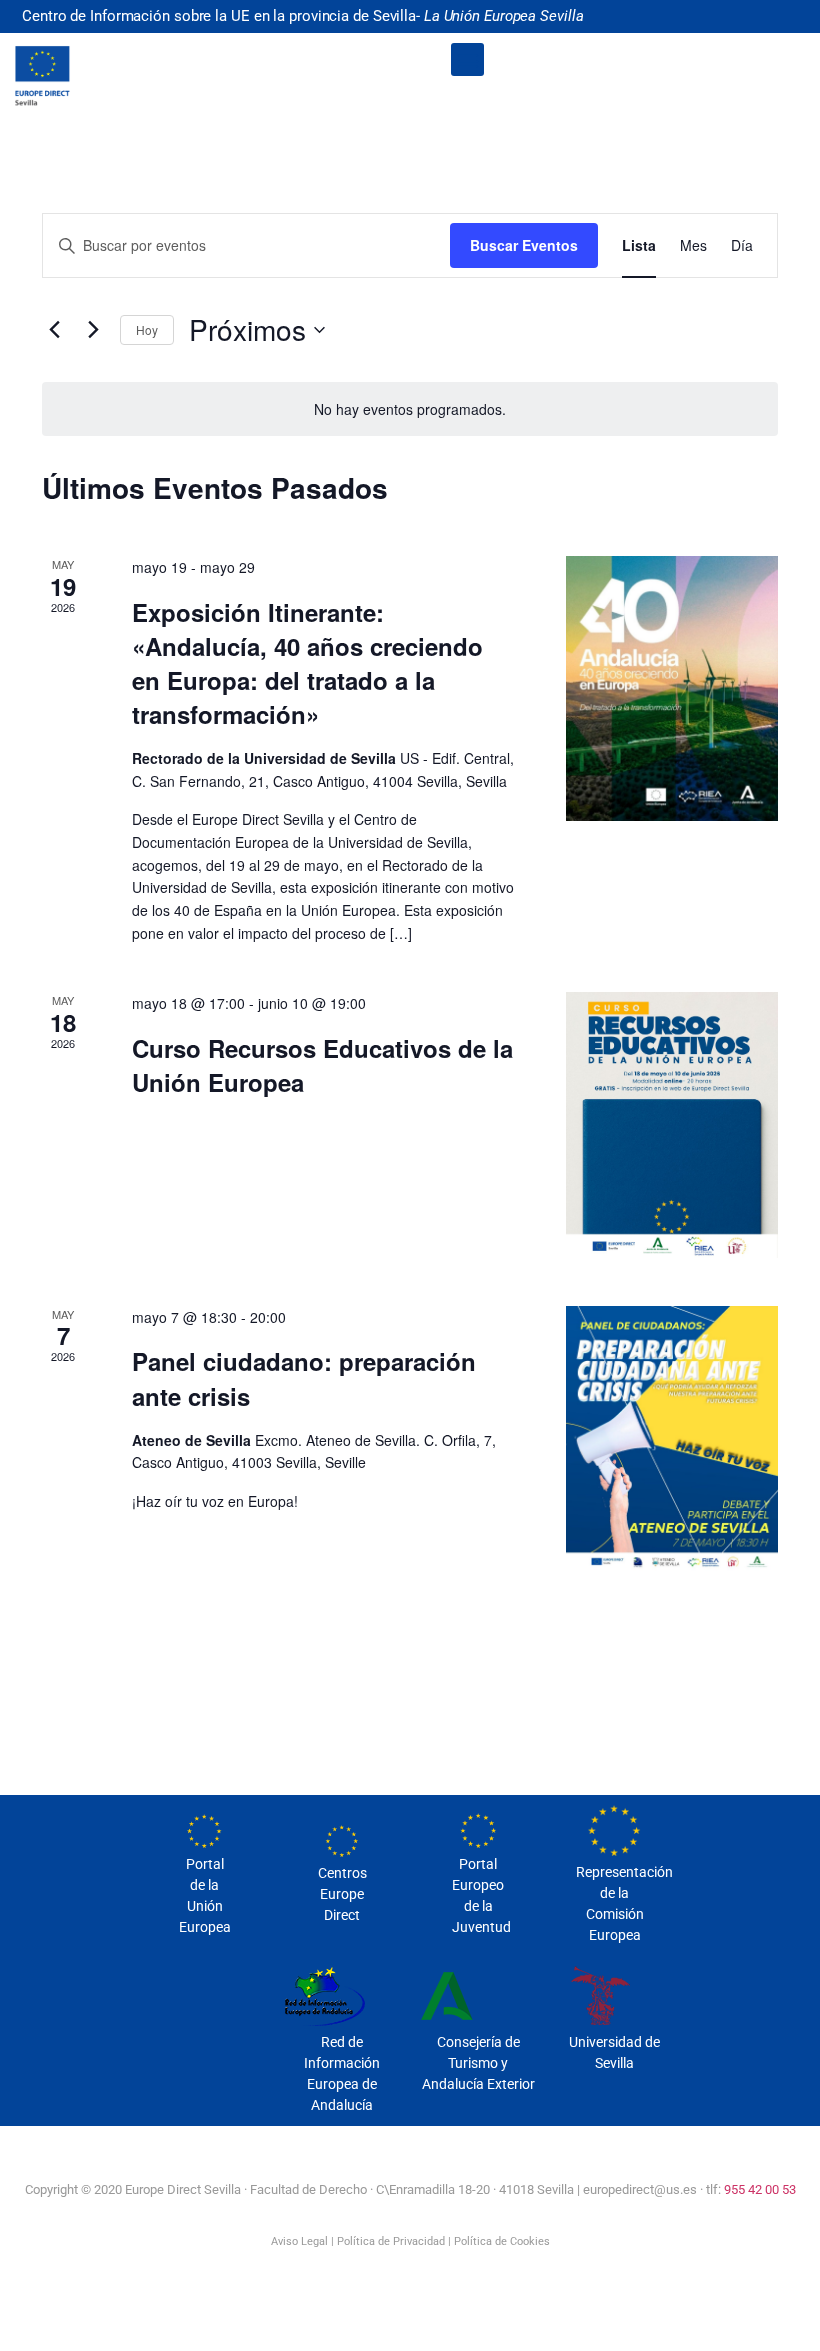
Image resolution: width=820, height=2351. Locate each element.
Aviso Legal (299, 2241)
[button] (467, 59)
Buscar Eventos (524, 245)
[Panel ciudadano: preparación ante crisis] (672, 1438)
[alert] (410, 409)
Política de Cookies (502, 2241)
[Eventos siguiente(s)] (93, 330)
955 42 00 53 (760, 2189)
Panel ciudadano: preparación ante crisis (304, 1378)
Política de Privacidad (391, 2241)
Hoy (147, 329)
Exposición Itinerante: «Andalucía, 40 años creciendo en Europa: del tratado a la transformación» (307, 663)
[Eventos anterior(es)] (54, 330)
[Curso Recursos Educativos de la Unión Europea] (672, 1124)
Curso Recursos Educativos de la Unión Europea (322, 1065)
